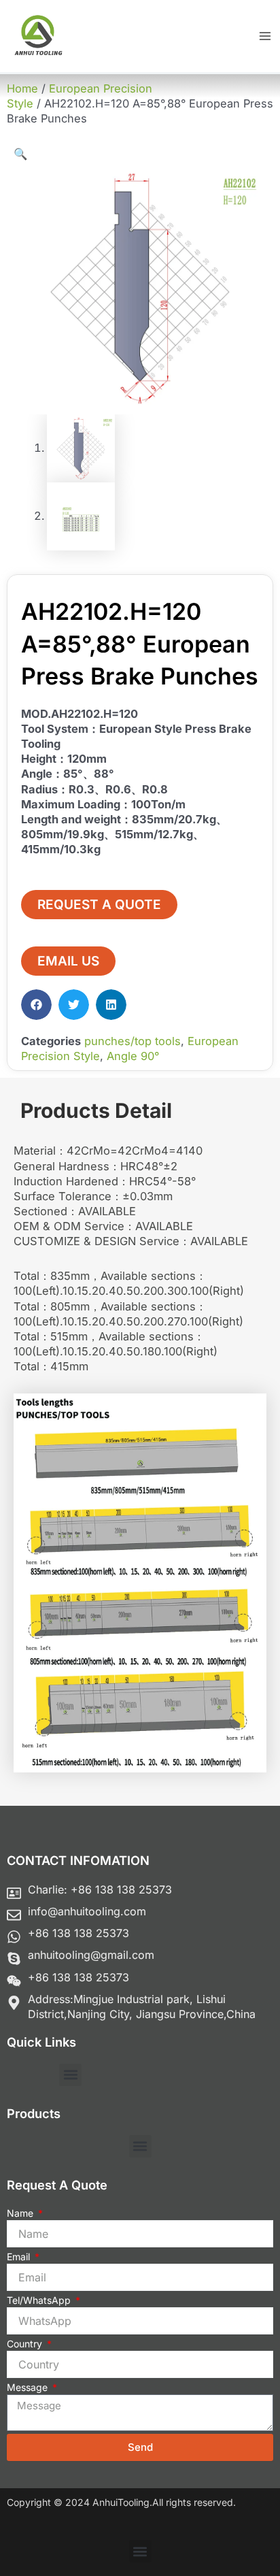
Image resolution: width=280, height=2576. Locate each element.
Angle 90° (133, 1056)
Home (22, 88)
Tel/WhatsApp (40, 2300)
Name (21, 2213)
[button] (20, 154)
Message (29, 2387)
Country (26, 2344)
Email (20, 2257)
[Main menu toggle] (265, 36)
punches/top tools (133, 1041)
